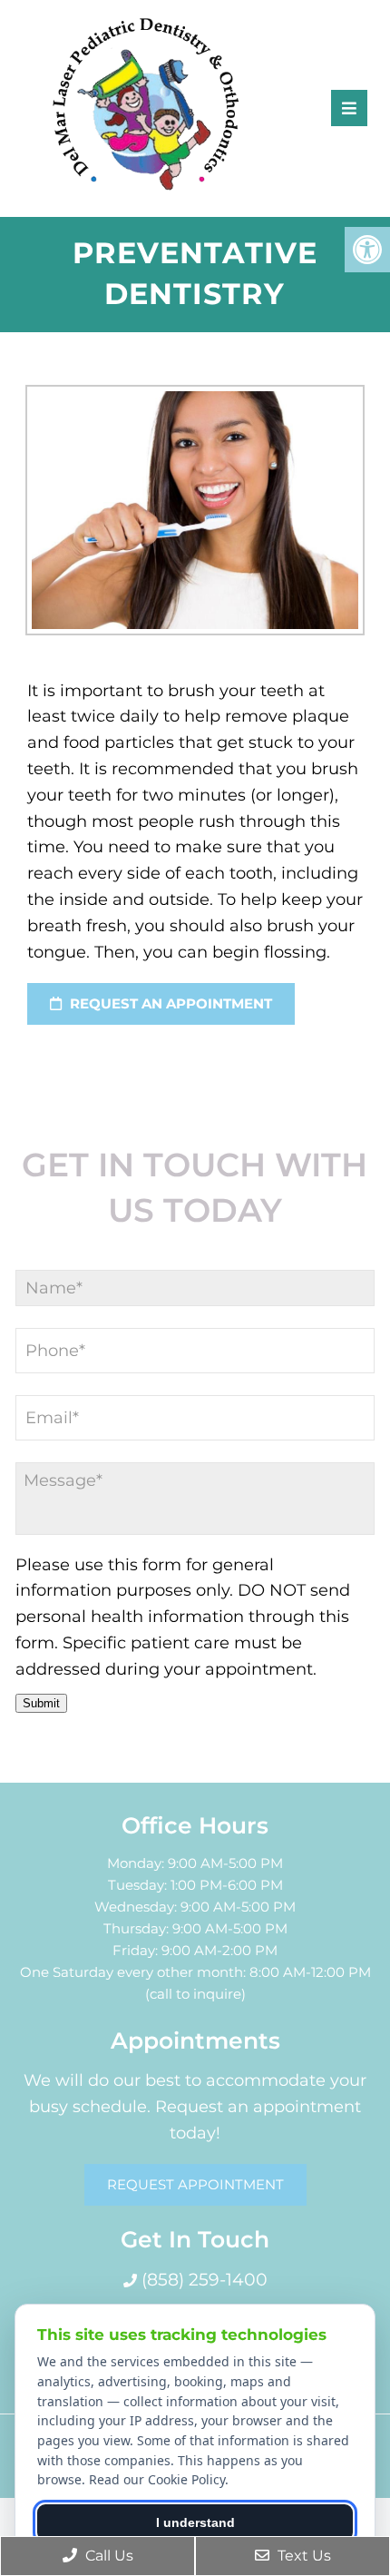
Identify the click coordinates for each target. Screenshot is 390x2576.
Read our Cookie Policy (157, 2479)
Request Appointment (195, 2184)
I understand (195, 2522)
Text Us (302, 2556)
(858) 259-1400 (202, 2280)
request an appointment (169, 1003)
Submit (41, 1703)
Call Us (107, 2556)
